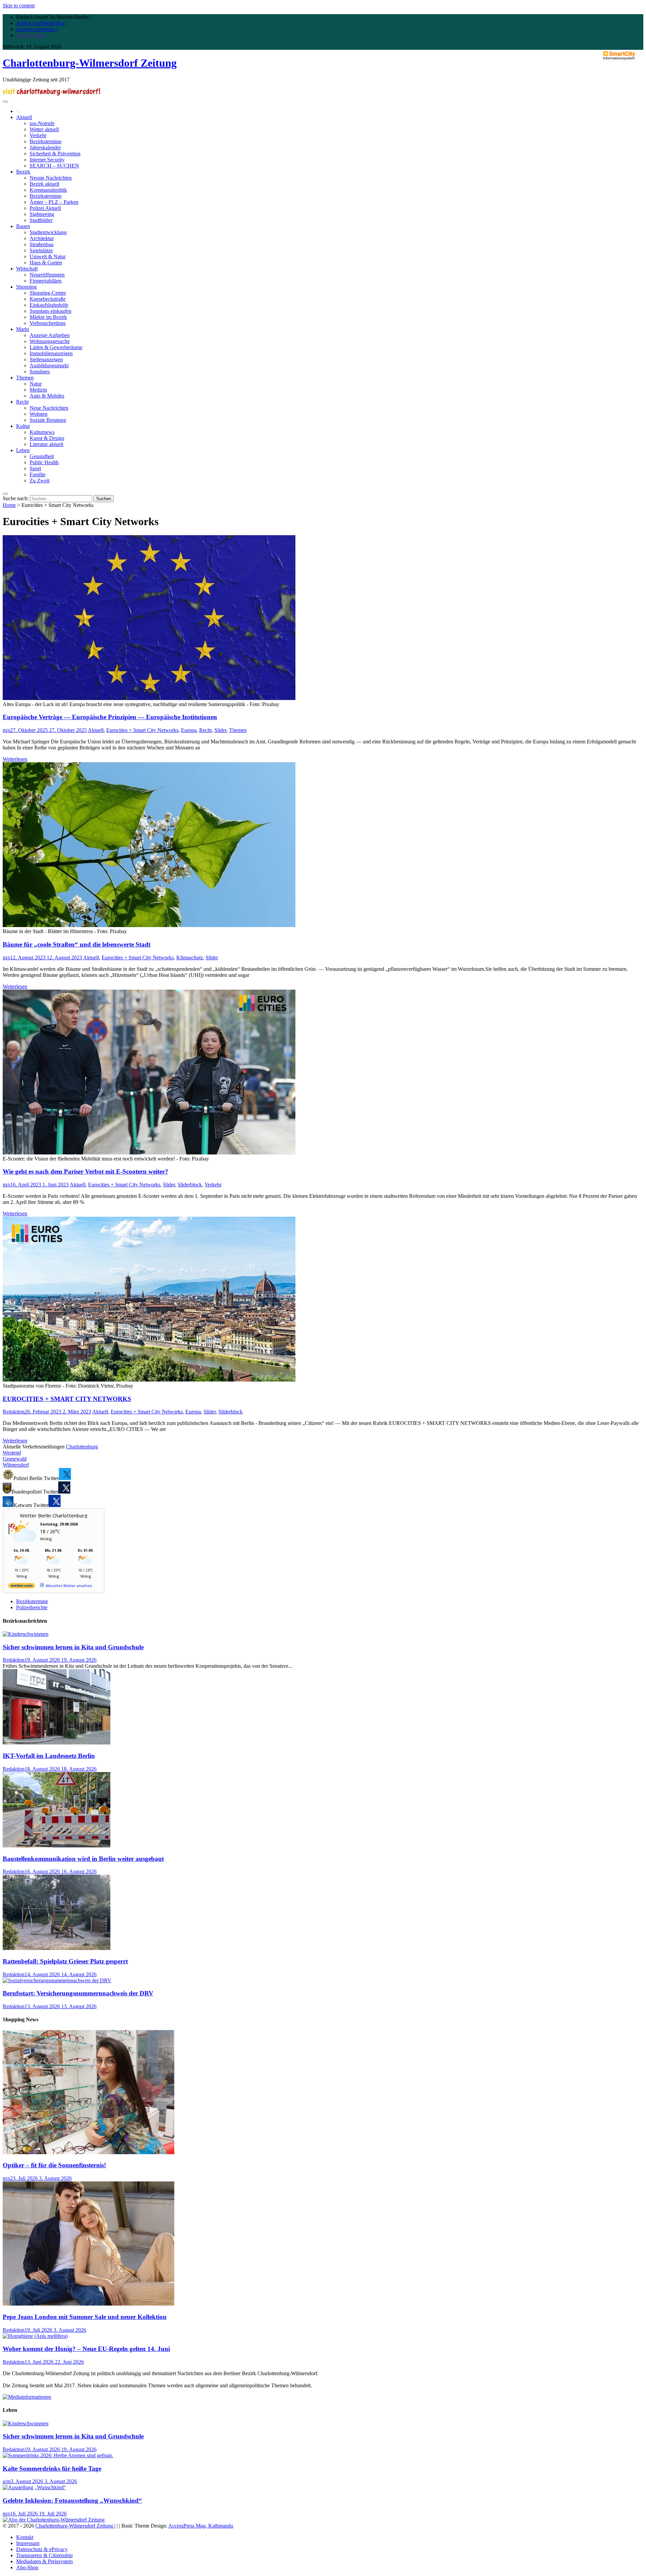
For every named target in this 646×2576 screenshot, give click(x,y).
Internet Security (47, 160)
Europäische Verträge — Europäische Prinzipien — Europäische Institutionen (110, 717)
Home (9, 505)
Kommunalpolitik (48, 190)
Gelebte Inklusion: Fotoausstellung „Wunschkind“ (72, 2500)
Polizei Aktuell (45, 208)
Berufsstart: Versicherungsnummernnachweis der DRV (78, 1993)
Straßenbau (42, 244)
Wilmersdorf (16, 1465)
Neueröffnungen (47, 275)
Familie (38, 474)
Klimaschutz (190, 958)
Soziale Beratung (48, 420)
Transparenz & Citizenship (44, 2555)
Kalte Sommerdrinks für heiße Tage (52, 2469)
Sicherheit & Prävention (55, 154)
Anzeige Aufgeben (50, 335)
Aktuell (24, 117)
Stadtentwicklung (48, 232)
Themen (25, 378)
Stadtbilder (41, 220)
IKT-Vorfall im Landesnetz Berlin (49, 1756)
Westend (12, 1453)
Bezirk (23, 172)
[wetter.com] (22, 1587)
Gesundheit (42, 456)
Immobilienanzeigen (51, 353)
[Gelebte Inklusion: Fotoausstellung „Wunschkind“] (34, 2487)
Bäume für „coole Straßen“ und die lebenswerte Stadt (77, 944)
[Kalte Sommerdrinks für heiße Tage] (58, 2455)
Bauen (23, 226)
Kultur (23, 426)
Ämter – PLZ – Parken (54, 202)
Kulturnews (42, 432)
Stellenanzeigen (46, 359)
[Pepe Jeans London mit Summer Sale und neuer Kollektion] (88, 2304)
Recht (22, 402)
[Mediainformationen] (27, 2397)
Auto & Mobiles (47, 396)
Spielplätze (41, 250)
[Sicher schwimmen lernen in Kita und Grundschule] (26, 1634)
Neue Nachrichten (49, 408)
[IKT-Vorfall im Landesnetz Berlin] (57, 1743)
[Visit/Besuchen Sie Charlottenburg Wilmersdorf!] (51, 94)
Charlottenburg (82, 1447)
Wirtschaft (27, 269)
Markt (23, 329)
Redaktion (14, 1412)
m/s (6, 730)
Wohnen (39, 414)
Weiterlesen (15, 759)
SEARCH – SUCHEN (54, 166)
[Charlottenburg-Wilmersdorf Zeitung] (19, 111)
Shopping (26, 287)
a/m (7, 2481)
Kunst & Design (47, 438)
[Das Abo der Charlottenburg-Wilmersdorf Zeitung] (54, 2520)
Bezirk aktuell (44, 184)
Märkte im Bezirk (48, 317)
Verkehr (38, 135)
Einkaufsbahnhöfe (49, 305)
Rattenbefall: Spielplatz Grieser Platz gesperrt (65, 1961)
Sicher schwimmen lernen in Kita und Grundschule (73, 1647)
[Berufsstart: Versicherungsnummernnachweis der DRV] (57, 1980)
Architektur (42, 238)
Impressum (28, 2543)
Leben (23, 450)
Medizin (38, 390)
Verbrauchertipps (48, 323)
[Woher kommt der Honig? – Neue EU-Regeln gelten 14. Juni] (35, 2336)
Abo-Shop (27, 2567)
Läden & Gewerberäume (56, 347)
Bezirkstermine (46, 141)
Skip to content (19, 6)
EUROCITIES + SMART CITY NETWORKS (67, 1399)
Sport (35, 468)
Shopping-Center (48, 293)
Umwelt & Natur (48, 256)
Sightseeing (42, 214)
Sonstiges (40, 372)
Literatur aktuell (46, 444)
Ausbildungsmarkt (49, 365)
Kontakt (25, 2537)
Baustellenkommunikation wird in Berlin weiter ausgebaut (83, 1859)
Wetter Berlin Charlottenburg (54, 1515)
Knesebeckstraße (48, 299)
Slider (220, 730)
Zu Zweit (40, 481)
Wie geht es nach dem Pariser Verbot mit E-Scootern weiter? (85, 1171)
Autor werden (31, 35)
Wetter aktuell (44, 129)
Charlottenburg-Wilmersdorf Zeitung (90, 63)
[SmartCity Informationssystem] (619, 56)
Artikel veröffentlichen (40, 23)
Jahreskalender (45, 148)
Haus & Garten (46, 263)
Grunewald (15, 1459)
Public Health (44, 462)
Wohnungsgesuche (50, 341)
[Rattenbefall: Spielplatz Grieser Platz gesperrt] (57, 1948)
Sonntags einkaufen (50, 311)
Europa (189, 730)
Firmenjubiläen (46, 281)
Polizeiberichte (32, 1607)
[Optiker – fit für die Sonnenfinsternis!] (88, 2152)
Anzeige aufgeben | (37, 29)
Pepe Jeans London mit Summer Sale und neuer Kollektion (85, 2317)
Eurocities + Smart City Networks (142, 730)
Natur (36, 384)
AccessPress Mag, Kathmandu (201, 2526)
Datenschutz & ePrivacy (42, 2549)
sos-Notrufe (42, 123)
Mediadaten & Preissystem (44, 2561)
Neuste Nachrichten (51, 178)
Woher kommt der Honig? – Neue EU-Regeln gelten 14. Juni (86, 2349)
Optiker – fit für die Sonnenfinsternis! (54, 2165)
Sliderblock (190, 1185)
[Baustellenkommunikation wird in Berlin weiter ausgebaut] (57, 1846)
